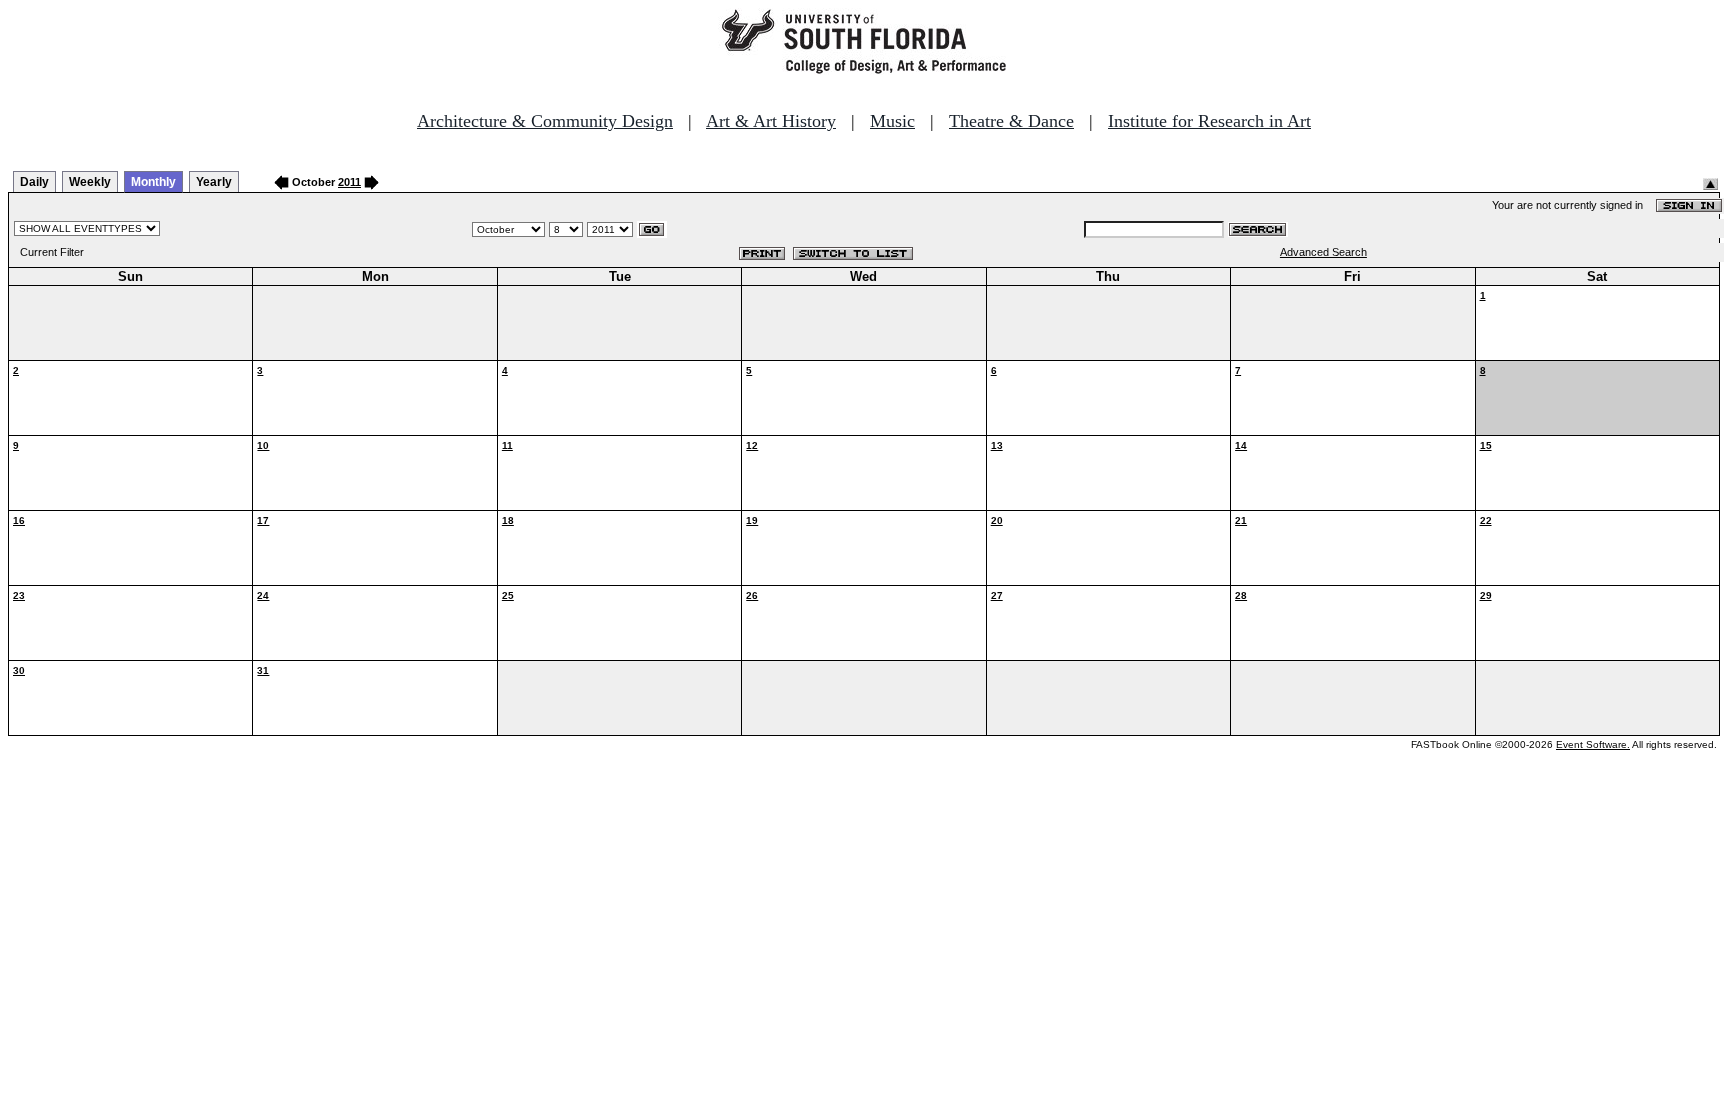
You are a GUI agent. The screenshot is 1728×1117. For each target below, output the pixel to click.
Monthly (153, 182)
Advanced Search (1323, 252)
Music (892, 121)
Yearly (214, 182)
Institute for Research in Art (1209, 121)
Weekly (90, 182)
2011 (349, 182)
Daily (34, 182)
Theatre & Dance (1011, 121)
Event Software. (1593, 744)
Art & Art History (771, 121)
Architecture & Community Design (545, 121)
